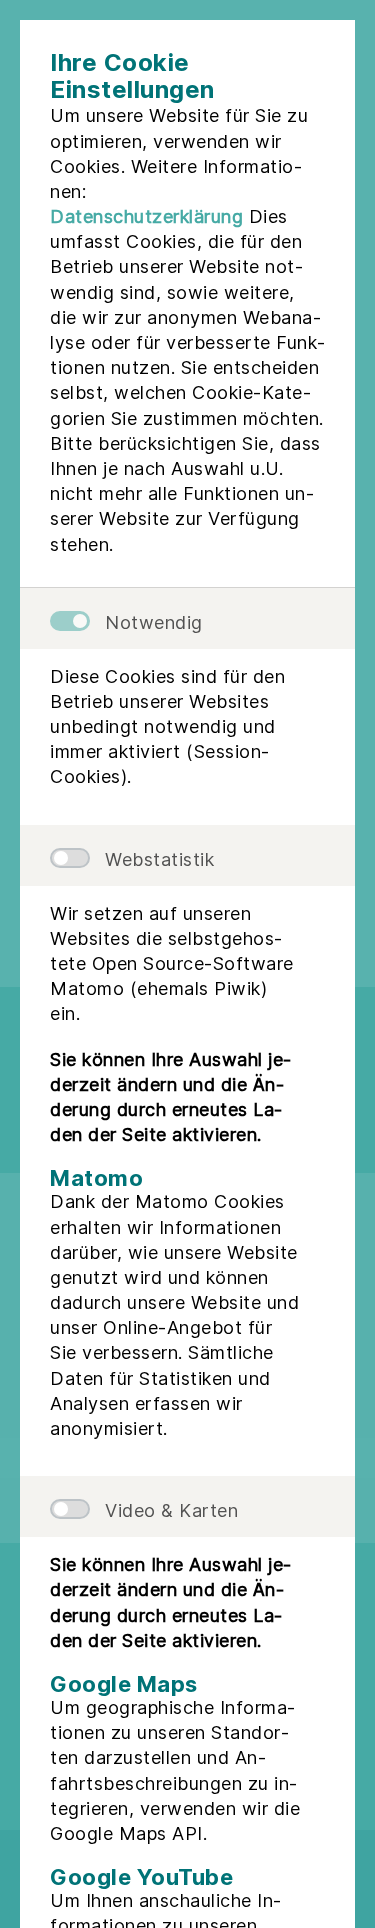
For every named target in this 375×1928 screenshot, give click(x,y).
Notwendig (154, 622)
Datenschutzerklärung (146, 216)
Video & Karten (171, 1510)
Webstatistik (159, 859)
